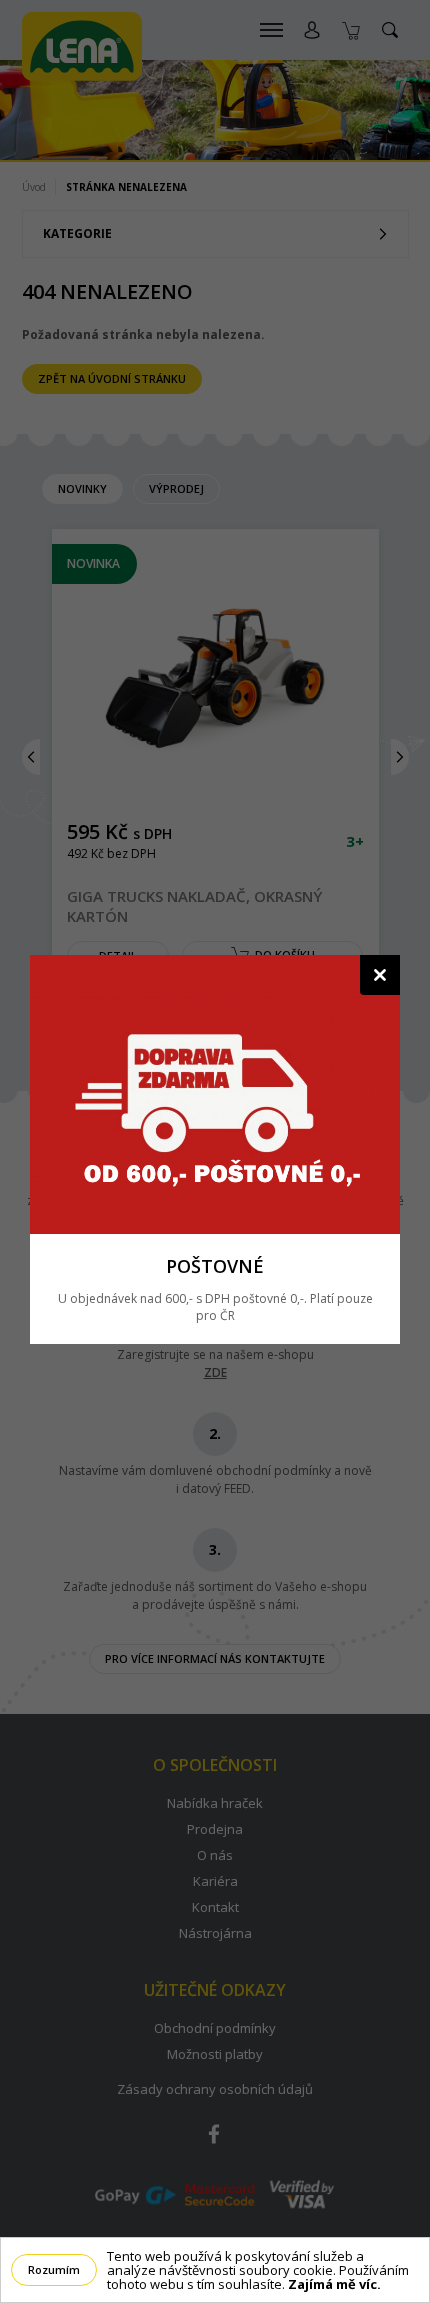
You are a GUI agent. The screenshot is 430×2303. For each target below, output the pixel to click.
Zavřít (380, 975)
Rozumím (54, 2269)
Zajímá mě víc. (334, 2284)
